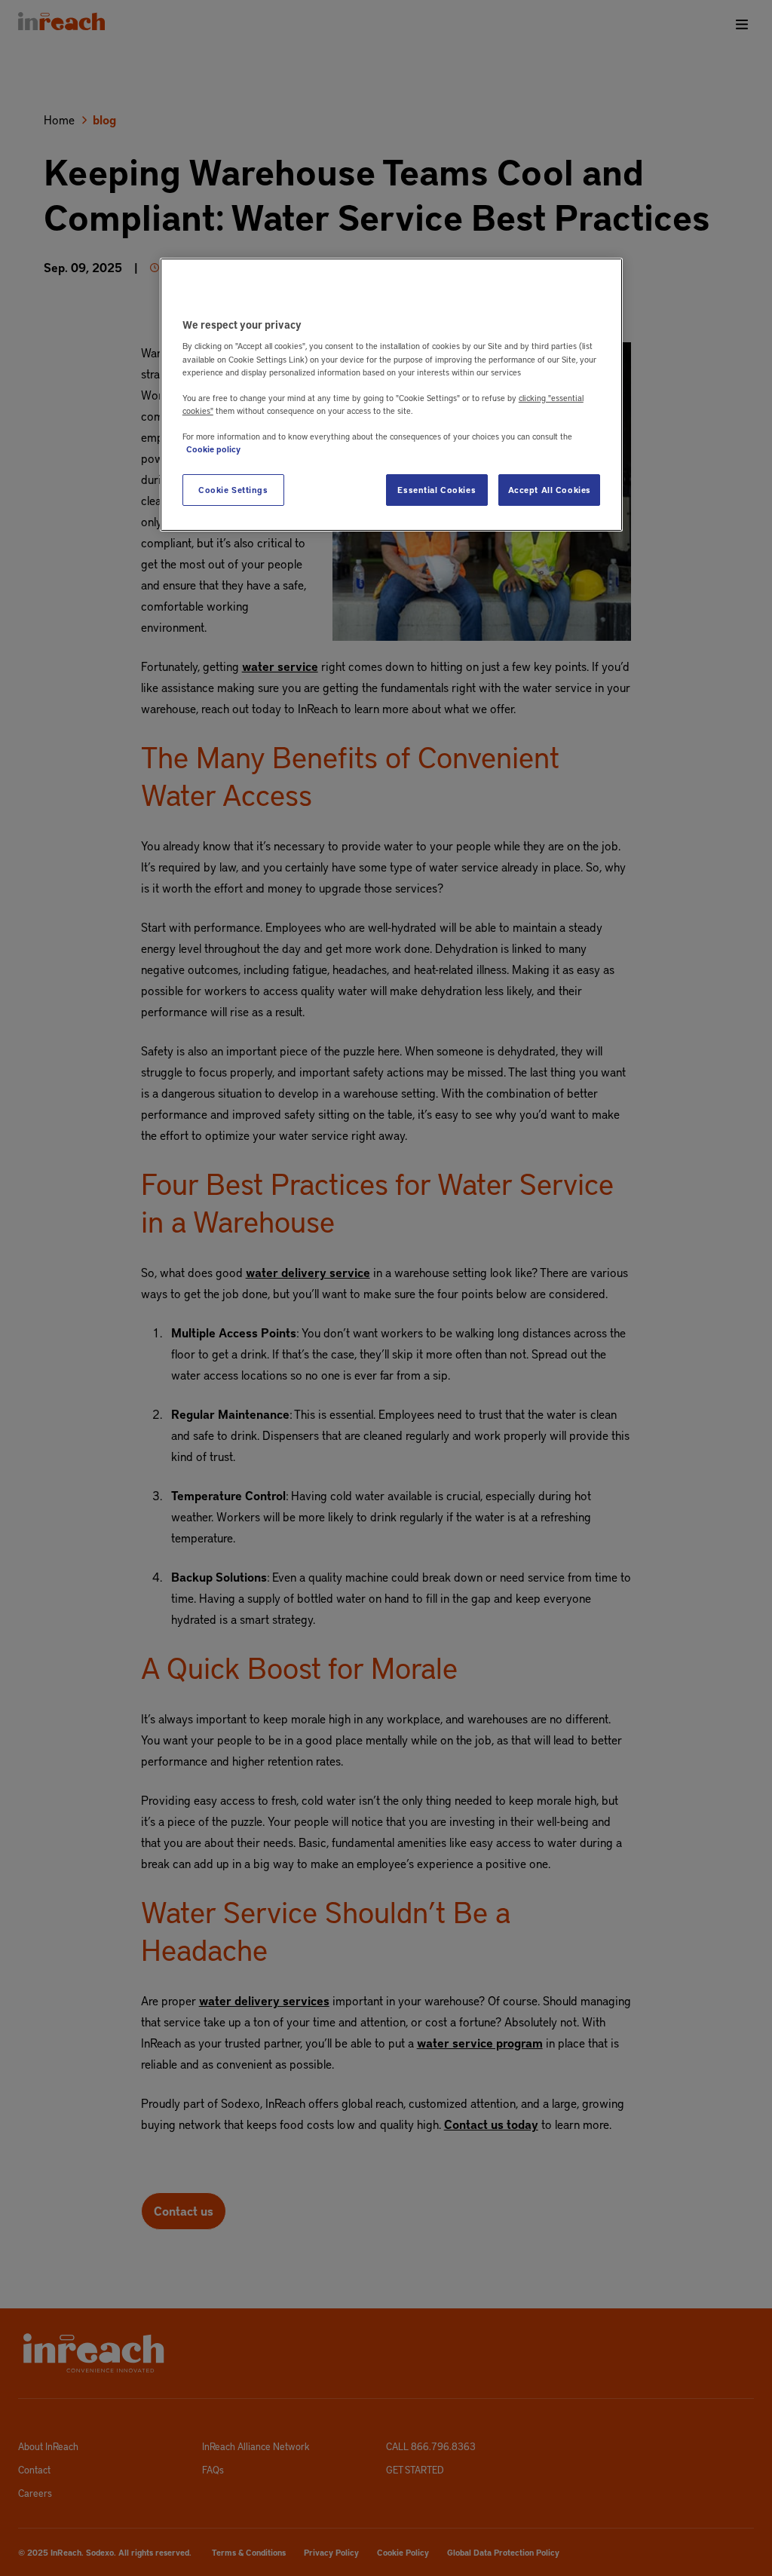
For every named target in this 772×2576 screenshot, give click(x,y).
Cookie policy (213, 449)
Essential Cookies (437, 490)
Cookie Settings (233, 490)
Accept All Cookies (550, 490)
